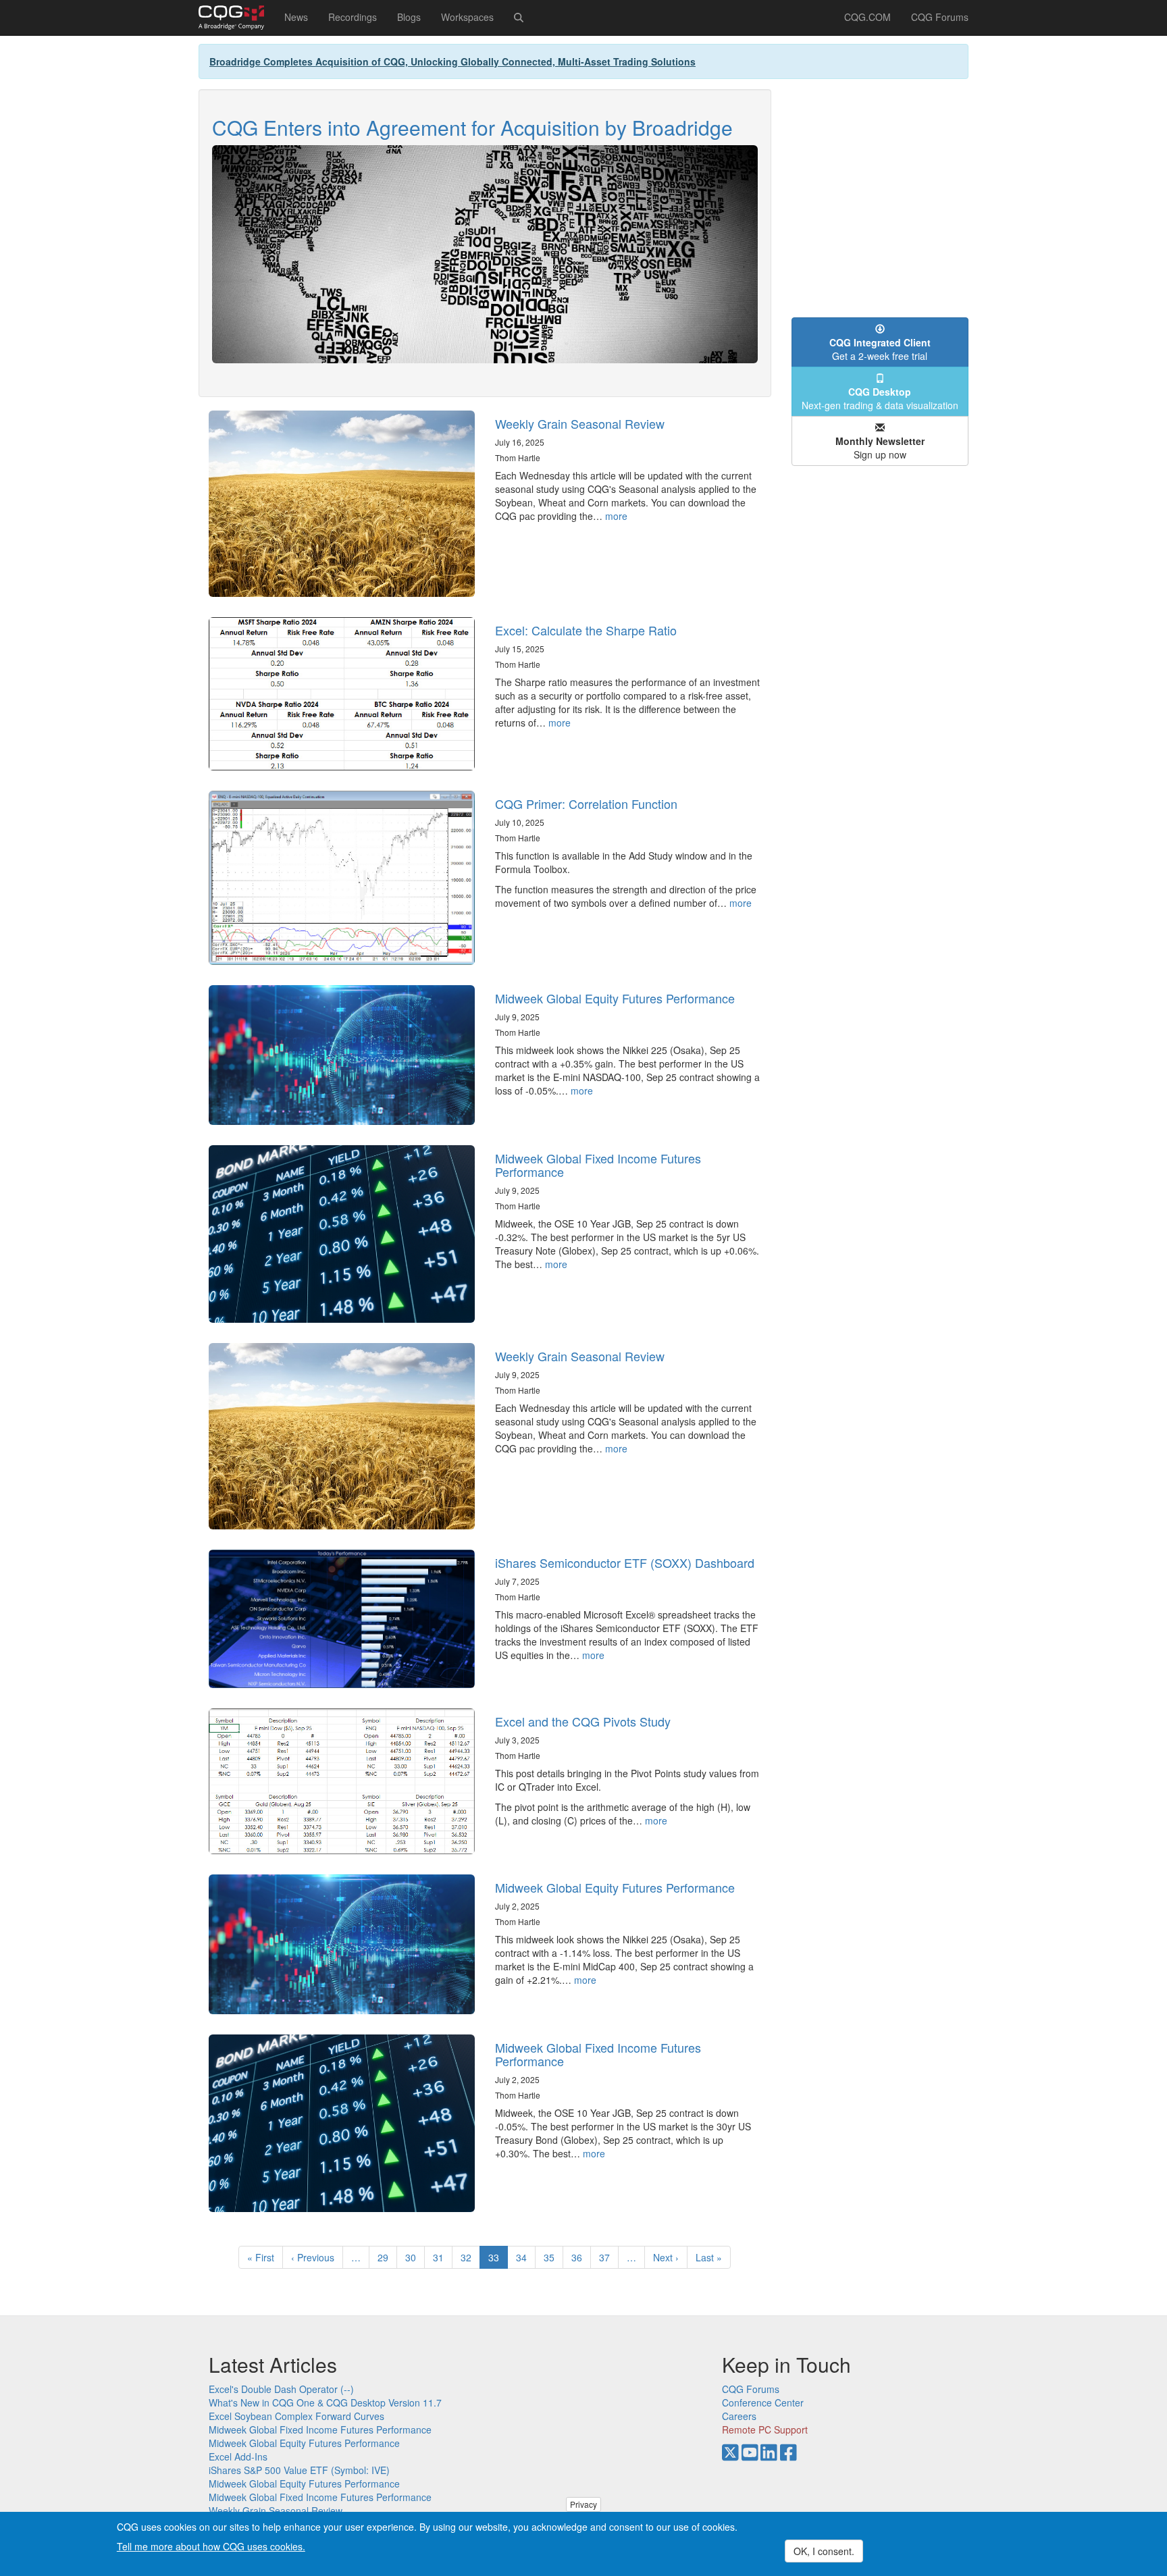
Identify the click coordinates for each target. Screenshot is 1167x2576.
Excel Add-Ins (238, 2456)
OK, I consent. (824, 2551)
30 (415, 2257)
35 (553, 2257)
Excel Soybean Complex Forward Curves (296, 2416)
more (616, 516)
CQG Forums (940, 17)
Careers (739, 2416)
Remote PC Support (765, 2429)
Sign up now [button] (880, 448)
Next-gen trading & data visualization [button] (880, 398)
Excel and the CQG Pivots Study (583, 1721)
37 (609, 2257)
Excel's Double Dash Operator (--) (281, 2389)
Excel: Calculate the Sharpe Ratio (586, 630)
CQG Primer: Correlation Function (586, 804)
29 (387, 2257)
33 (498, 2260)
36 (581, 2257)
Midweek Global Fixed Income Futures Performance (598, 1165)
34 (526, 2257)
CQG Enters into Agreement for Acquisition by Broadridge (472, 127)
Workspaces (467, 17)
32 (470, 2257)
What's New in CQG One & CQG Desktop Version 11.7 (325, 2402)
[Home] (236, 18)
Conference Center (763, 2402)
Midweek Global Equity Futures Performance (615, 998)
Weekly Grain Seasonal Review (580, 423)
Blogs (409, 17)
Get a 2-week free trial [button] (880, 349)
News (296, 17)
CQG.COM (867, 17)
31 (443, 2257)
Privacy (583, 2504)
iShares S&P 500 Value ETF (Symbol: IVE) (299, 2470)
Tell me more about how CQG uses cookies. (211, 2546)
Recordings (353, 17)
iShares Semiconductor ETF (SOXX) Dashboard (625, 1562)
